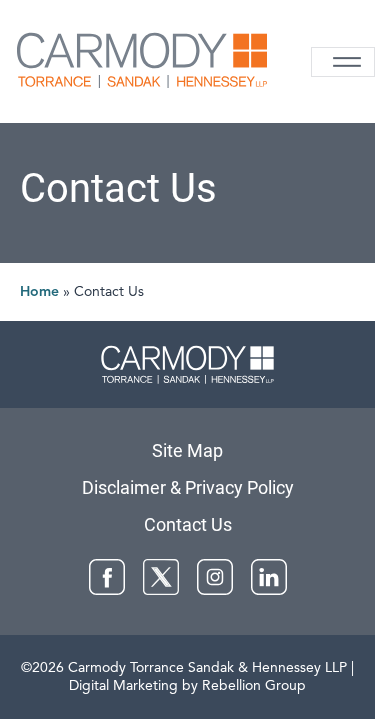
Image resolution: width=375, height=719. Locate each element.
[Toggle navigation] (343, 62)
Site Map (187, 450)
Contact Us (188, 524)
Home (39, 292)
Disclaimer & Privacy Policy (188, 487)
